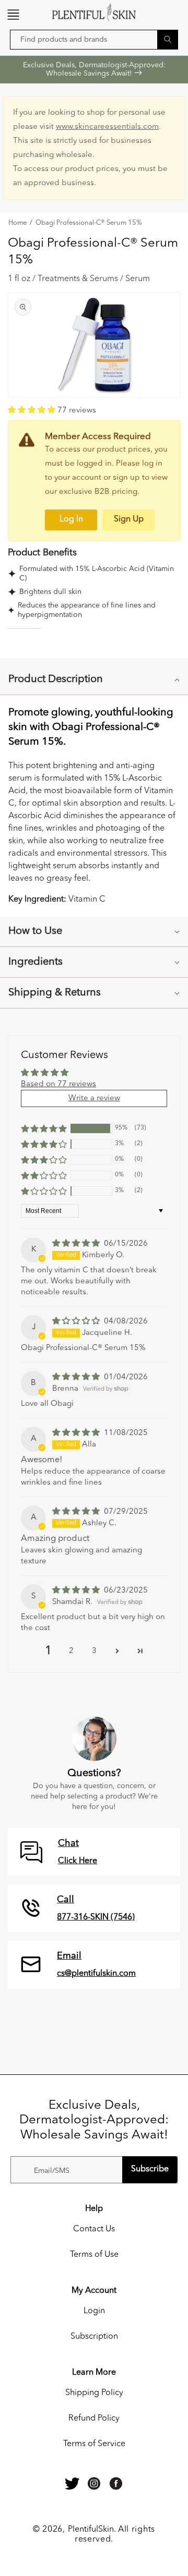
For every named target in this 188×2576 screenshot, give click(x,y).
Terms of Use (94, 2255)
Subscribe (150, 2169)
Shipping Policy (94, 2393)
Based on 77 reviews (58, 1084)
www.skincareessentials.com (107, 127)
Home (17, 223)
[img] (77, 1244)
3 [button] (94, 1651)
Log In (71, 519)
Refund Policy (94, 2419)
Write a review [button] (94, 1098)
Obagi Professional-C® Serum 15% (89, 223)
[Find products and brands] (168, 39)
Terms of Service (94, 2444)
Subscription (94, 2337)
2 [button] (71, 1651)
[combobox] (94, 40)
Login (94, 2311)
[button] (13, 15)
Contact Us (94, 2229)
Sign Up (129, 519)
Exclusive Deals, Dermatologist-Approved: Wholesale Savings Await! (94, 69)
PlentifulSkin (91, 2530)
